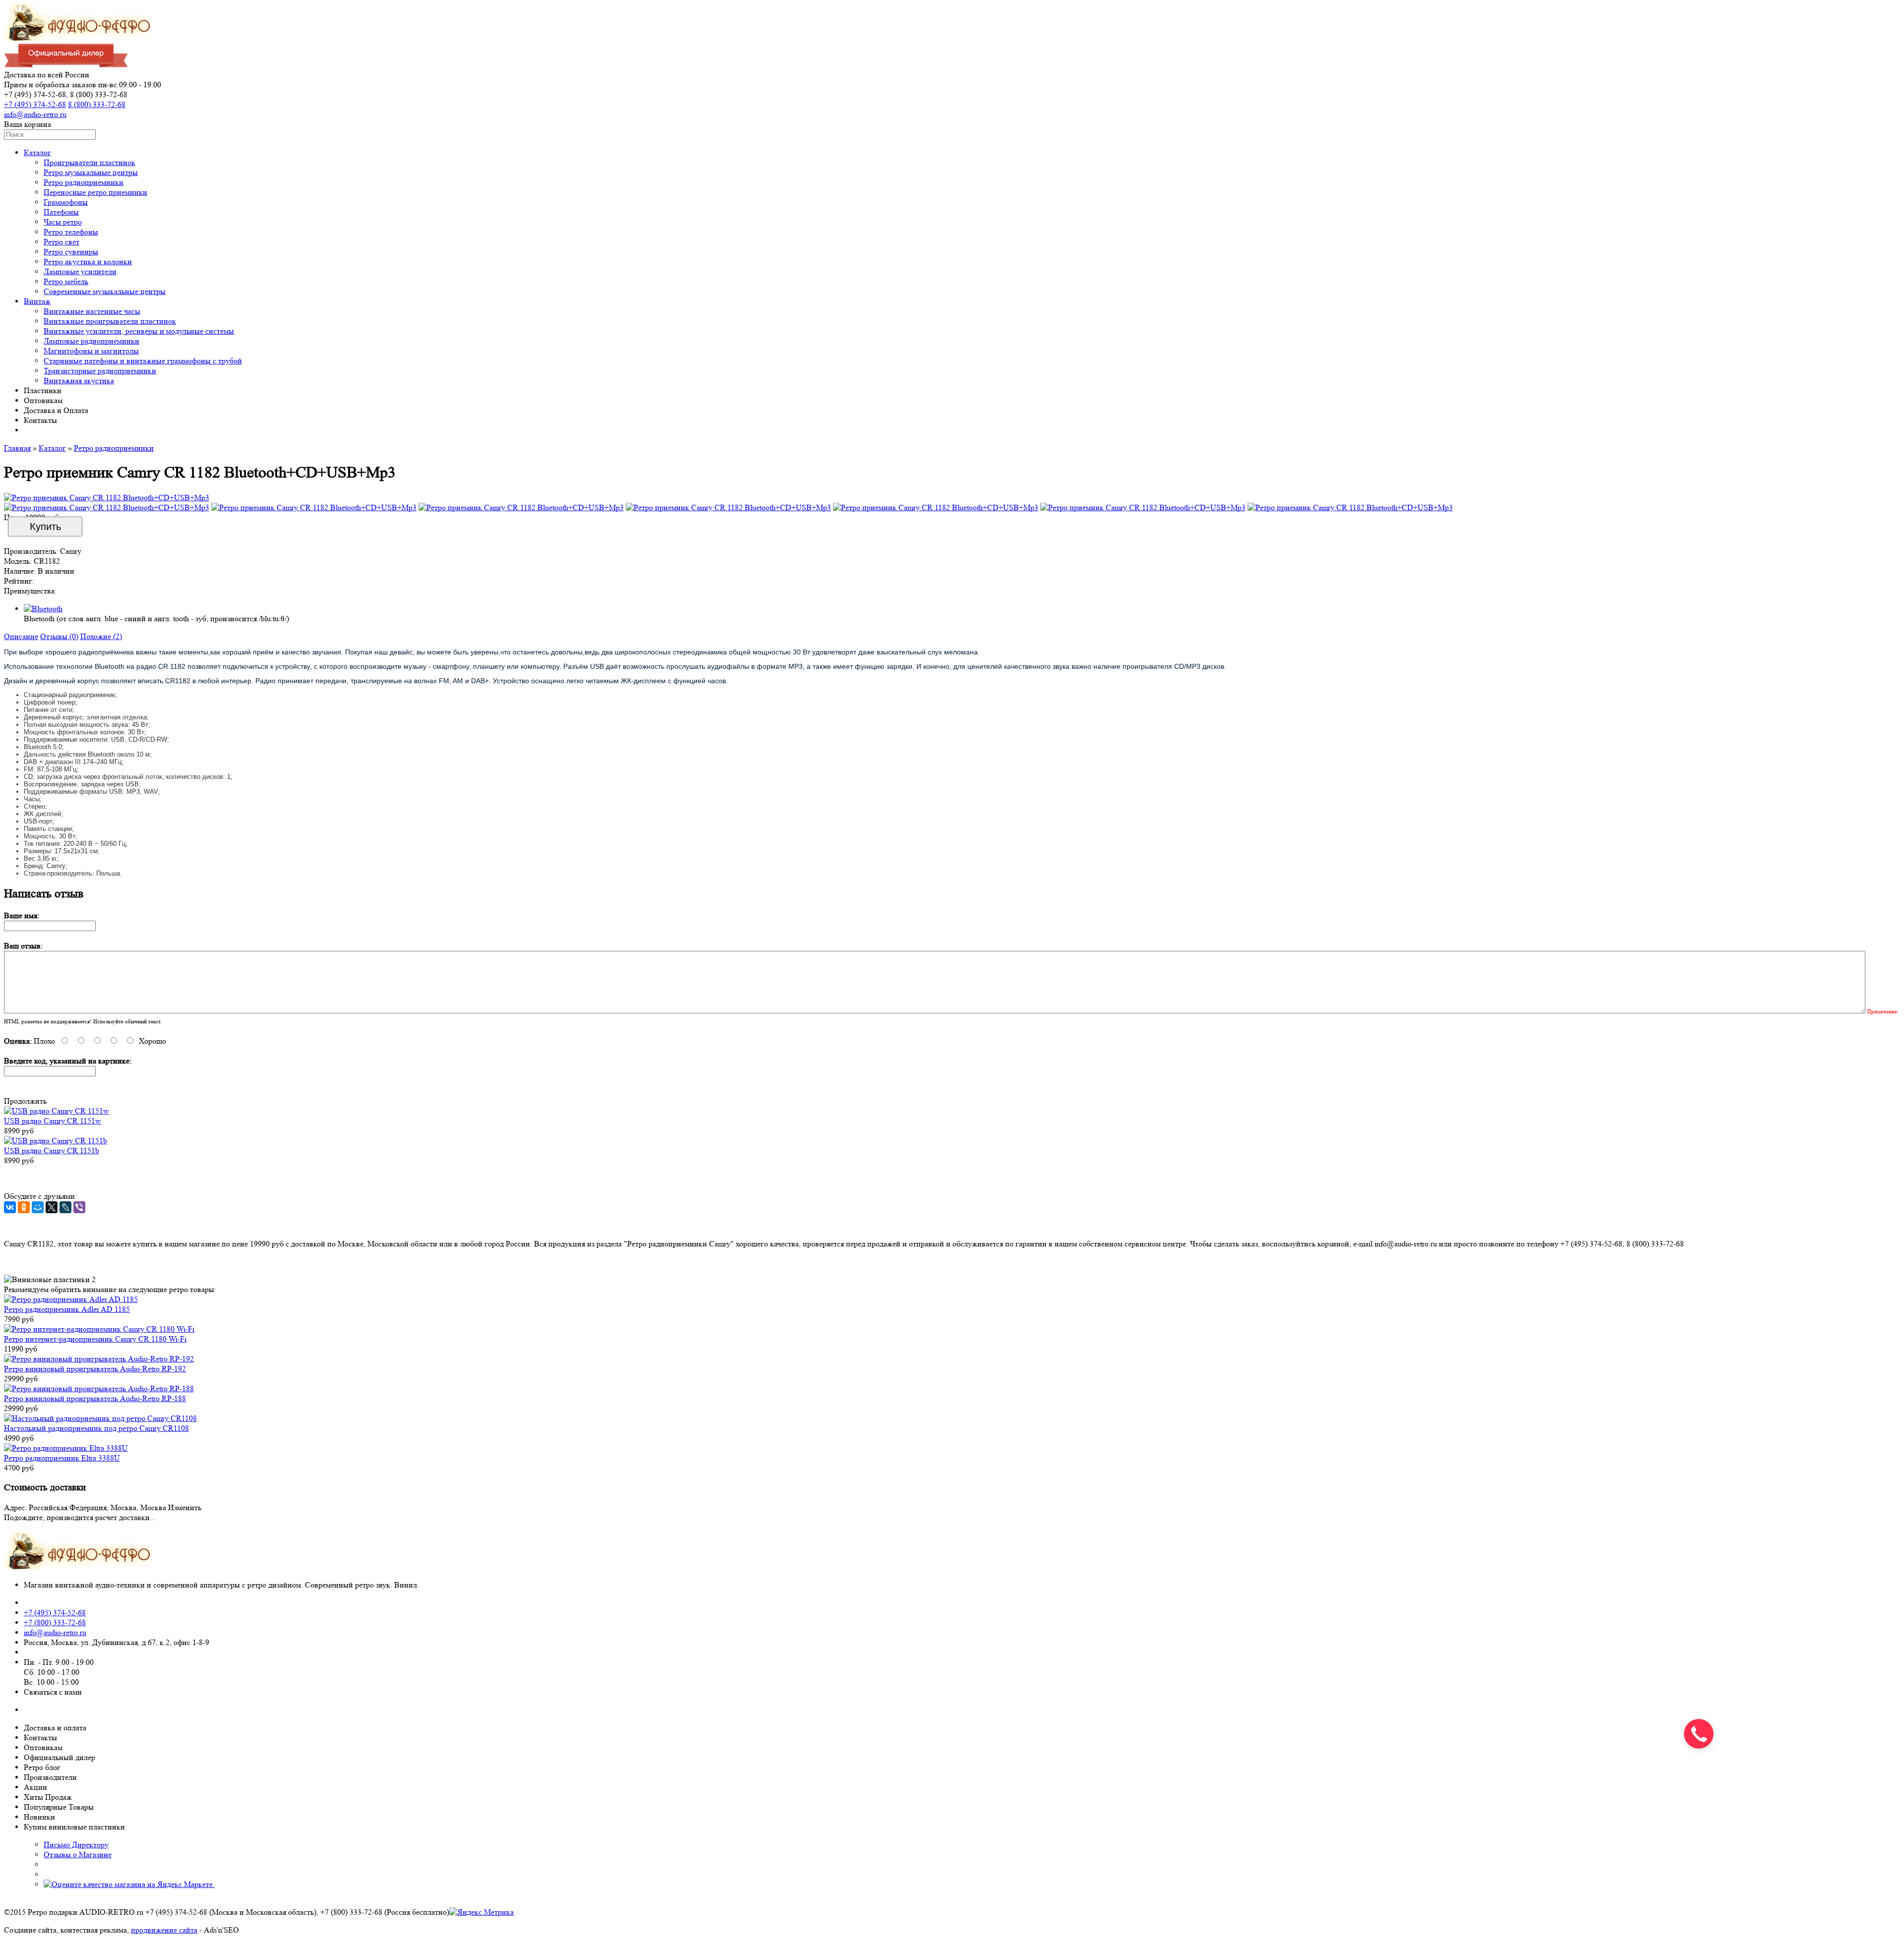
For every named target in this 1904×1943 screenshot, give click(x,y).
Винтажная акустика (79, 381)
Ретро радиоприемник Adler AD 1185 (67, 1309)
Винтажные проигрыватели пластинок (110, 321)
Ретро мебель (66, 281)
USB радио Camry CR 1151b (52, 1150)
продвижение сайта (164, 1930)
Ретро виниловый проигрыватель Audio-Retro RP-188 (95, 1398)
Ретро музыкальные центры (91, 172)
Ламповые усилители (80, 271)
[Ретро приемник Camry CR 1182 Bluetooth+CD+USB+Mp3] (107, 498)
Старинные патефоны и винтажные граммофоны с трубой (143, 361)
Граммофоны (66, 202)
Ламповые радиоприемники (91, 341)
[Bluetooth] (43, 609)
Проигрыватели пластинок (89, 162)
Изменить (185, 1507)
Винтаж (37, 301)
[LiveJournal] (65, 1207)
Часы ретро (63, 222)
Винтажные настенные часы (92, 311)
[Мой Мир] (38, 1207)
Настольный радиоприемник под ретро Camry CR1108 (96, 1428)
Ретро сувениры (71, 252)
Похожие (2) (101, 636)
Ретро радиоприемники (84, 182)
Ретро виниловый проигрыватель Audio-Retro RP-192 (95, 1369)
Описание (21, 636)
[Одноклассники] (24, 1207)
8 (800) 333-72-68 (97, 104)
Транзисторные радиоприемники (100, 371)
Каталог (37, 152)
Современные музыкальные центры (105, 291)
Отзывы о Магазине (78, 1855)
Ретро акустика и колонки (88, 262)
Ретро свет (61, 242)
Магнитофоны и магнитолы (91, 351)
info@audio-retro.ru (35, 114)
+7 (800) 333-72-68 (55, 1622)
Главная (17, 448)
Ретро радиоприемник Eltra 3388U (62, 1458)
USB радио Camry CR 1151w (53, 1121)
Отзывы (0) (59, 636)
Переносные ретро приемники (95, 192)
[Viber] (79, 1207)
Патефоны (61, 212)
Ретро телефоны (71, 232)
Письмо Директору (76, 1845)
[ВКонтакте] (10, 1207)
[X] (52, 1207)
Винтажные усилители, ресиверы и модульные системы (139, 331)
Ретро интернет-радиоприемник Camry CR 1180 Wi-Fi (95, 1339)
